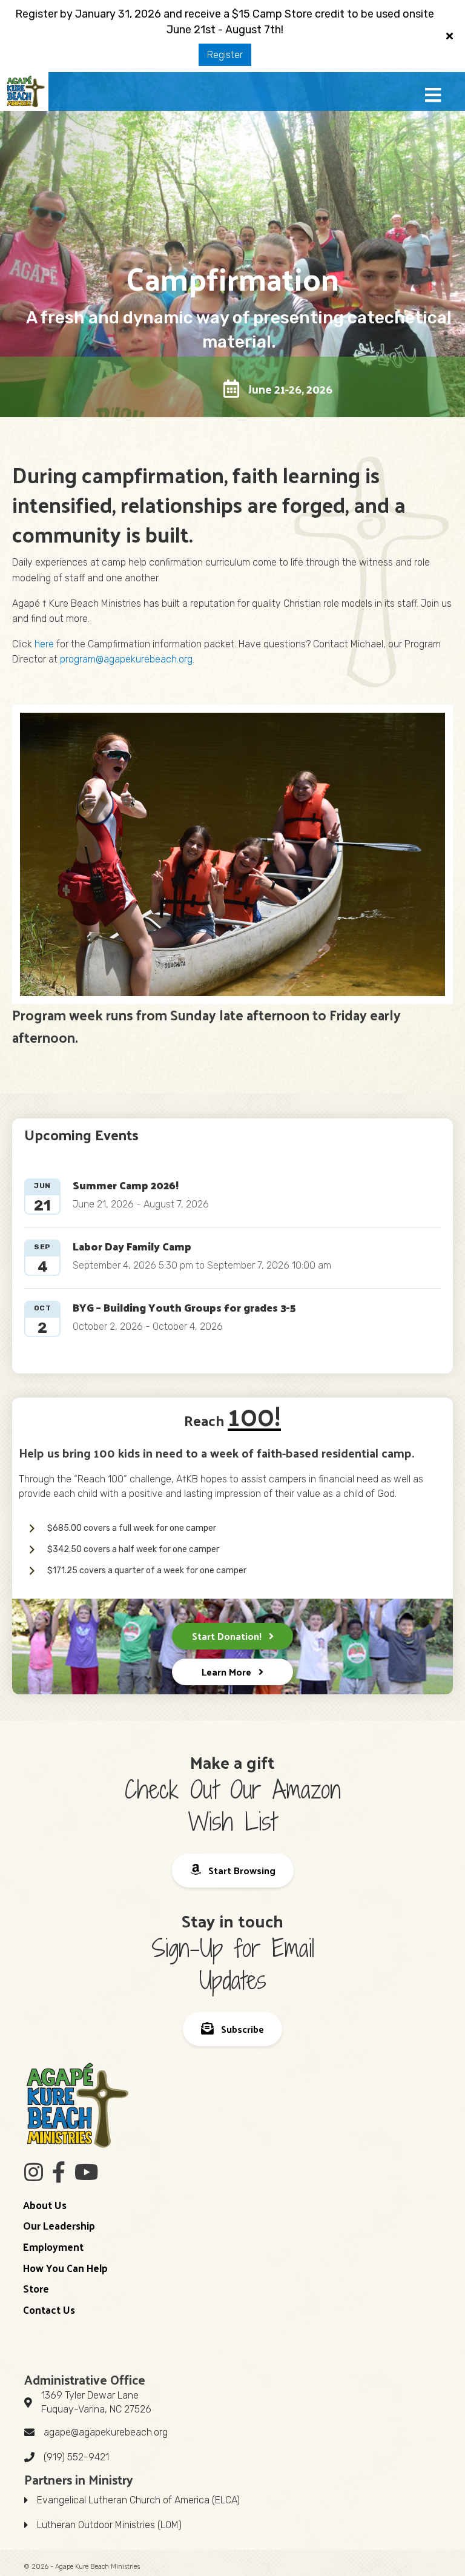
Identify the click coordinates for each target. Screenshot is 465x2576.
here (44, 644)
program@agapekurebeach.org (126, 659)
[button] (433, 96)
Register (225, 55)
